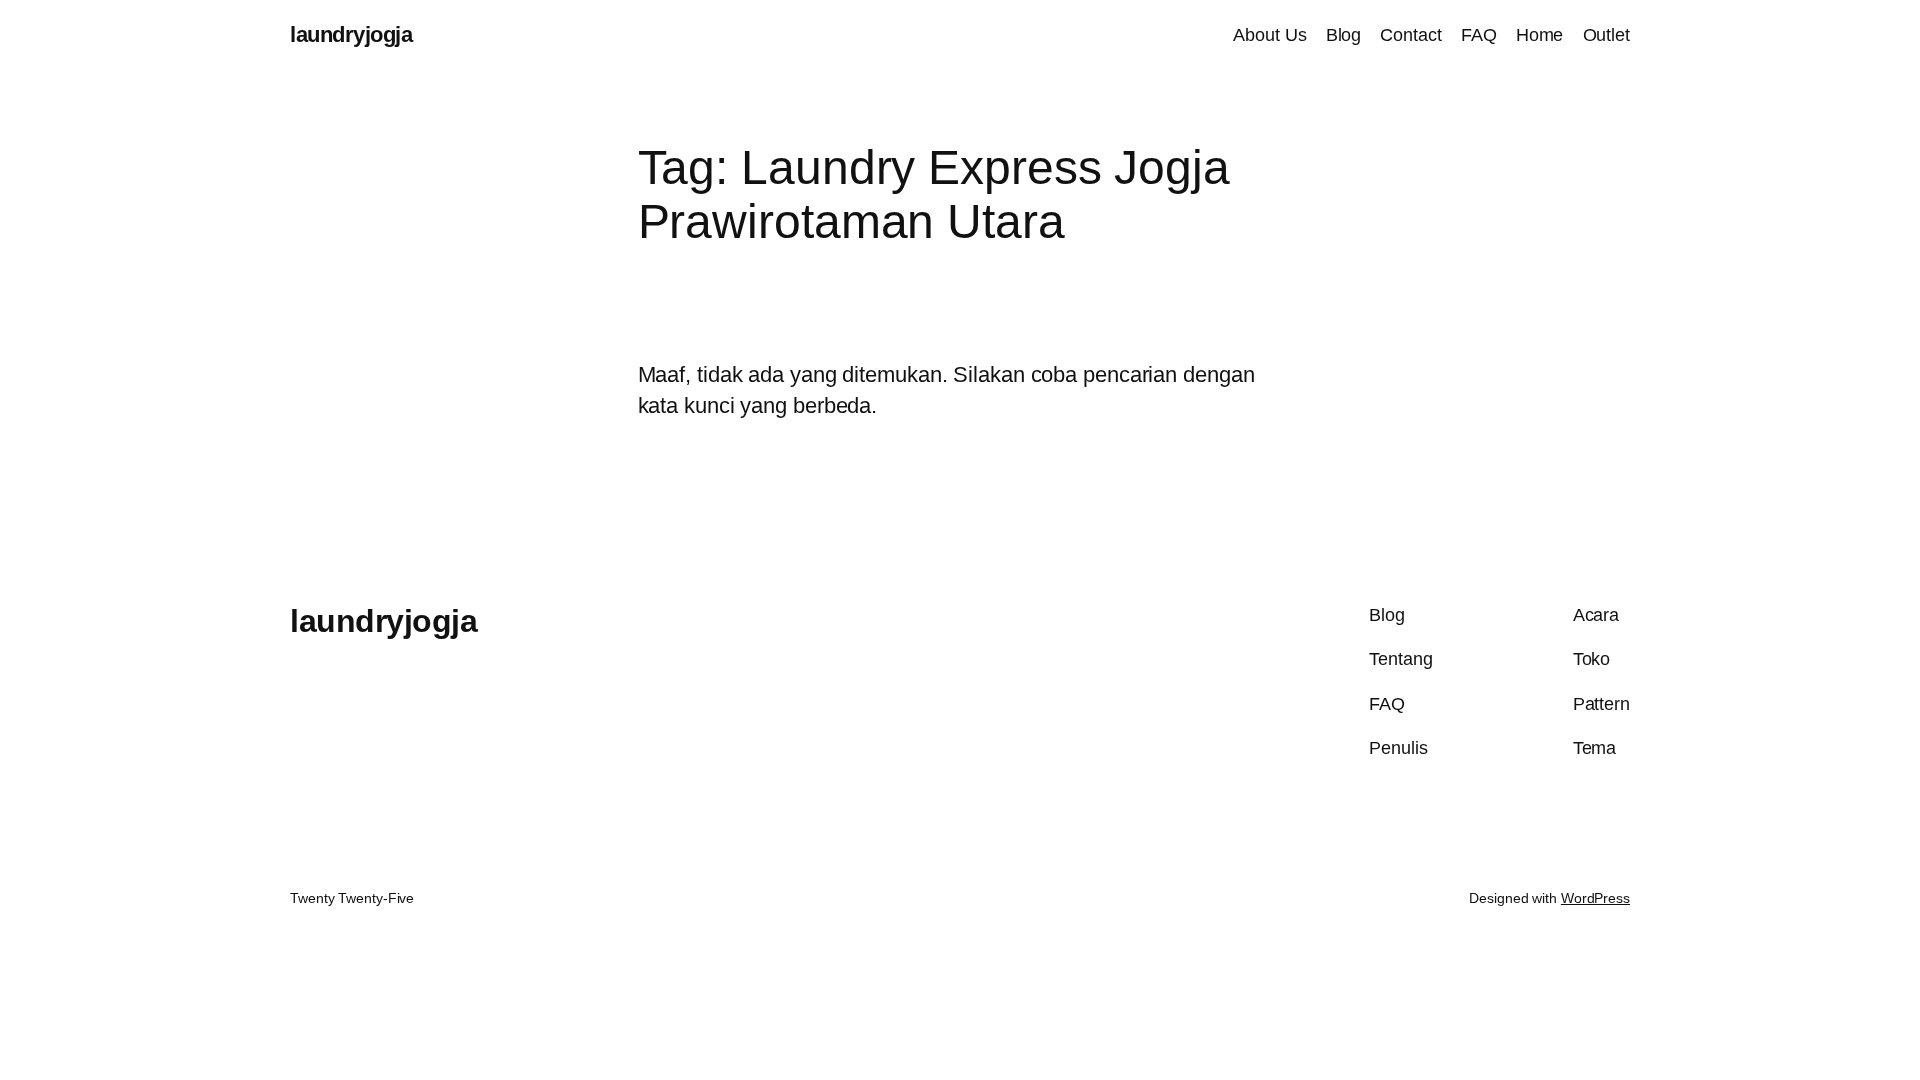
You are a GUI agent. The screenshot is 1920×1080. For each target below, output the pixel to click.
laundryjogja (351, 34)
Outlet (1606, 35)
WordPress (1595, 898)
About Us (1269, 35)
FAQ (1479, 35)
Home (1540, 35)
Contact (1410, 35)
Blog (1344, 35)
